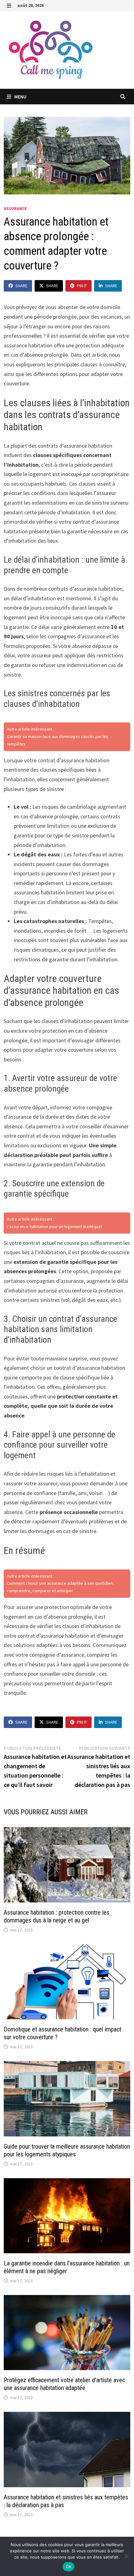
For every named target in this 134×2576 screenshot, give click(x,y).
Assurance (15, 208)
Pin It (82, 286)
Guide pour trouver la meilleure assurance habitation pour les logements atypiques (67, 2150)
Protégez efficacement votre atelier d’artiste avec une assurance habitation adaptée (64, 2384)
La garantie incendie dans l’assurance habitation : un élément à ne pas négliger (67, 2267)
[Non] (126, 2556)
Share (21, 286)
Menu (20, 97)
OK (69, 2567)
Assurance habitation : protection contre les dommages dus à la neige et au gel (57, 1916)
